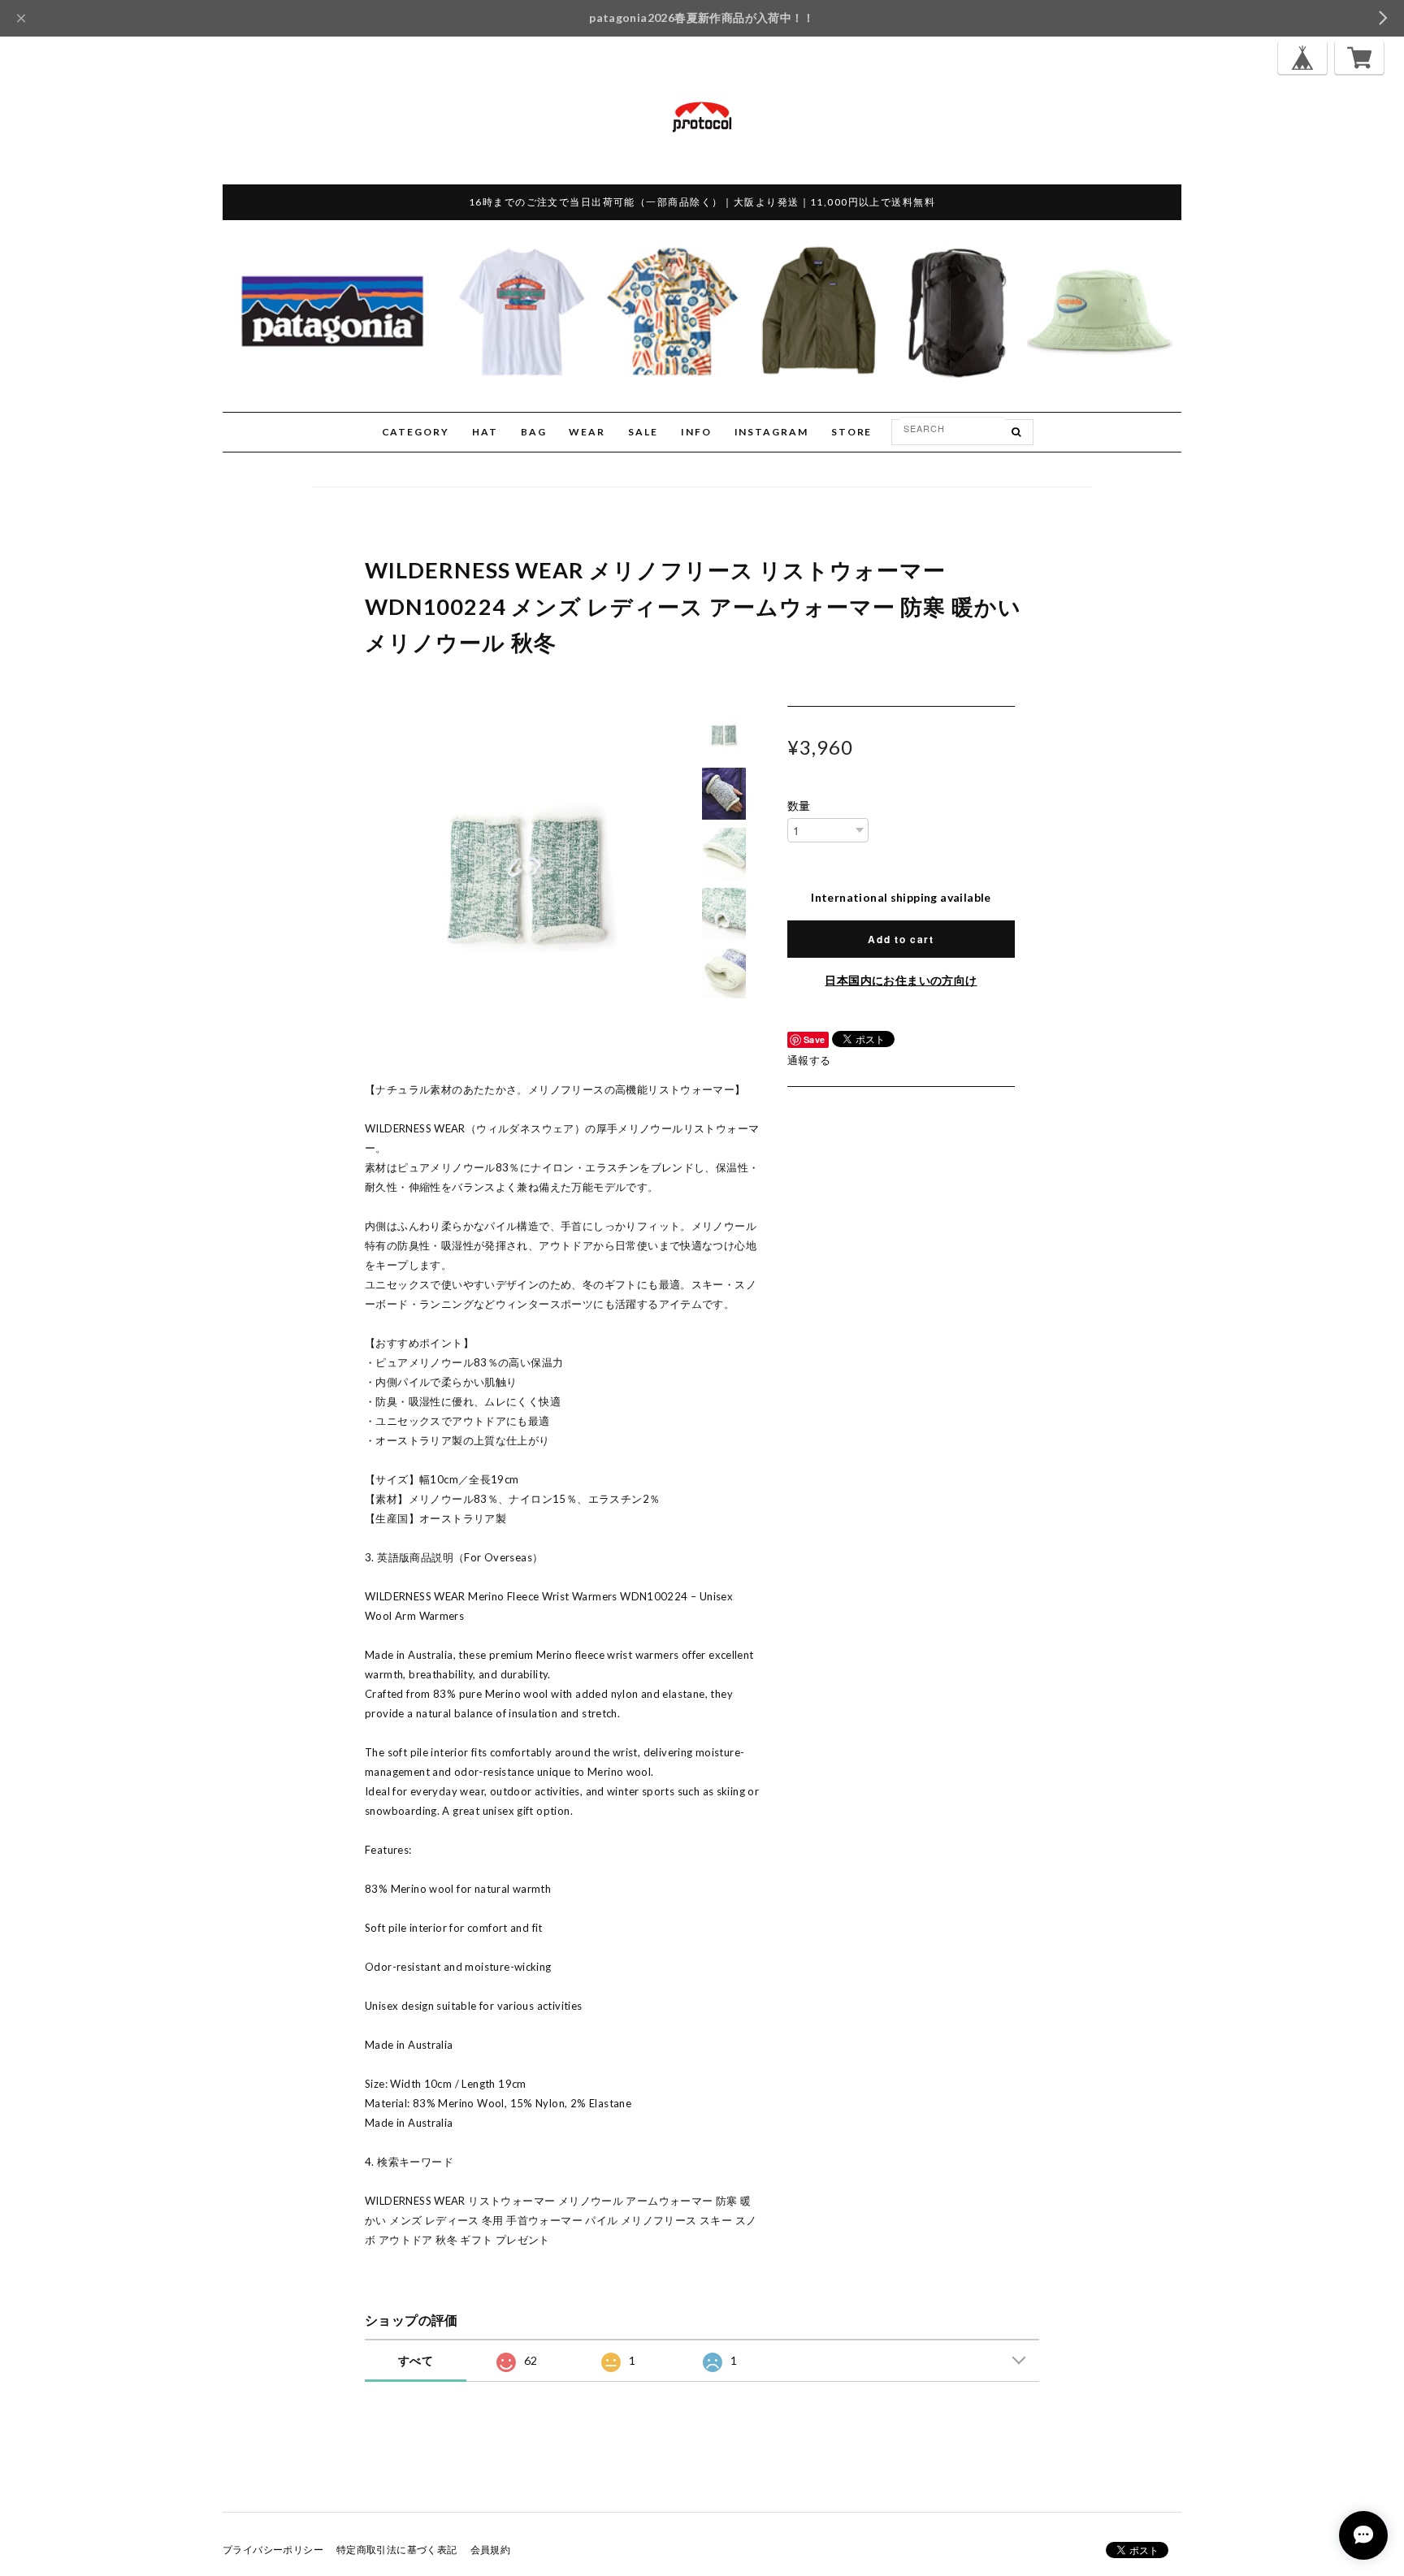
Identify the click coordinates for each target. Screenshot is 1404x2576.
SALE (643, 432)
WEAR (587, 432)
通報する (809, 1060)
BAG (534, 432)
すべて (416, 2360)
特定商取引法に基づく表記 (397, 2550)
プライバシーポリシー (273, 2550)
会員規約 (491, 2550)
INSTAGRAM (771, 432)
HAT (485, 432)
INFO (696, 432)
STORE (852, 432)
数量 (799, 806)
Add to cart (901, 939)
